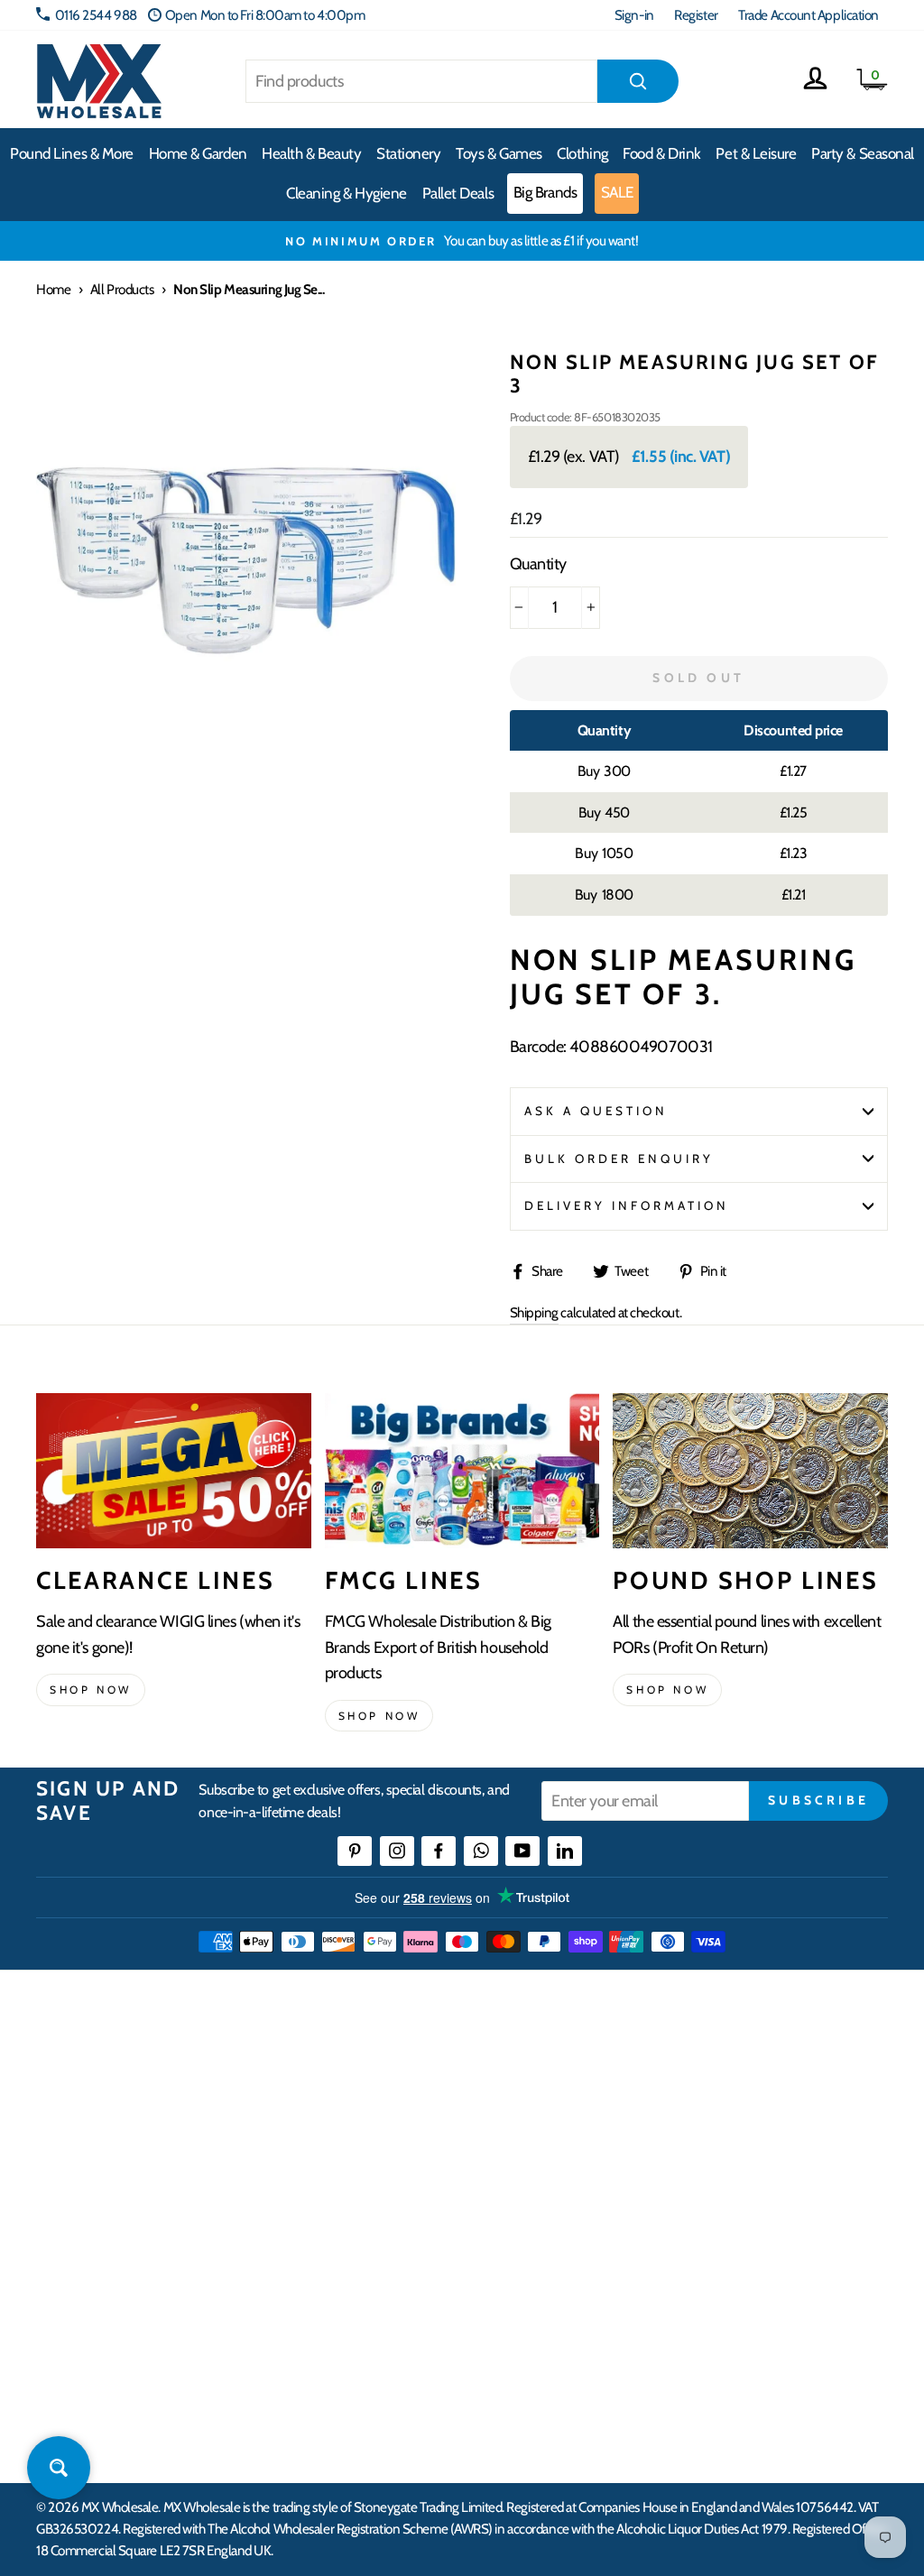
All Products (122, 289)
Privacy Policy (368, 2317)
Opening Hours (753, 2109)
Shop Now (667, 1690)
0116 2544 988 (96, 15)
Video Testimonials (571, 2109)
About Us (545, 2076)
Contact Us (741, 2076)
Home (53, 289)
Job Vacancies (747, 2240)
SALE (617, 192)
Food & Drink (662, 153)
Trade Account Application (808, 15)
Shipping (534, 1312)
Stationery (409, 153)
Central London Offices (774, 2174)
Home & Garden (198, 153)
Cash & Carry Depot (763, 2142)
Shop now (91, 1690)
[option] (462, 241)
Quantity (538, 564)
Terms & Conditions (382, 2284)
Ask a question (596, 1111)
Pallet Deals (458, 193)
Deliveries (357, 2142)
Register (696, 15)
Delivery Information (627, 1205)
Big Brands (545, 192)
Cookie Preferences (763, 2305)
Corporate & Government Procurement (399, 2185)
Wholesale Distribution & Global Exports (414, 2240)
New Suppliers (751, 2272)
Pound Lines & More (72, 153)
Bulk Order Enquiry (619, 1159)
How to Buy (362, 2109)
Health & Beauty (311, 153)
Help (344, 2076)
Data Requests (750, 2338)
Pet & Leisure (756, 153)
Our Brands (551, 2142)
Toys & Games (499, 153)
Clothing (582, 153)
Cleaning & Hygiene (346, 193)
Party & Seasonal (863, 153)
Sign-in (634, 15)
